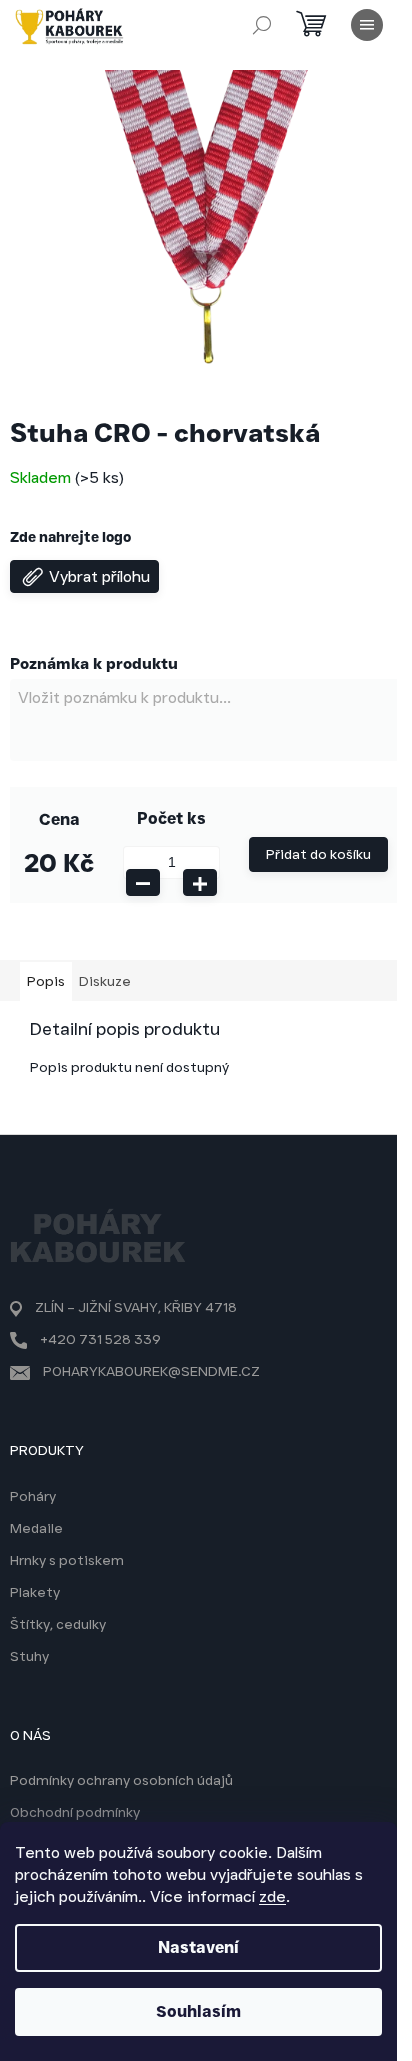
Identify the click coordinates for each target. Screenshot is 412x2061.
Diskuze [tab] (105, 981)
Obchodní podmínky (75, 1812)
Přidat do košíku (318, 854)
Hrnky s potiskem (67, 1560)
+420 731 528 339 (100, 1339)
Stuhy (29, 1656)
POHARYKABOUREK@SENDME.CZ (151, 1371)
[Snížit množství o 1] (143, 882)
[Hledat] (262, 25)
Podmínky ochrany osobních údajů (121, 1780)
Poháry (33, 1496)
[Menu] (367, 25)
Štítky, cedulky (58, 1624)
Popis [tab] (46, 981)
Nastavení (198, 1947)
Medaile (36, 1528)
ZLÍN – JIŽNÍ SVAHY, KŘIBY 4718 (136, 1307)
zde (272, 1896)
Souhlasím (198, 2011)
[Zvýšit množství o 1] (200, 882)
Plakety (35, 1592)
